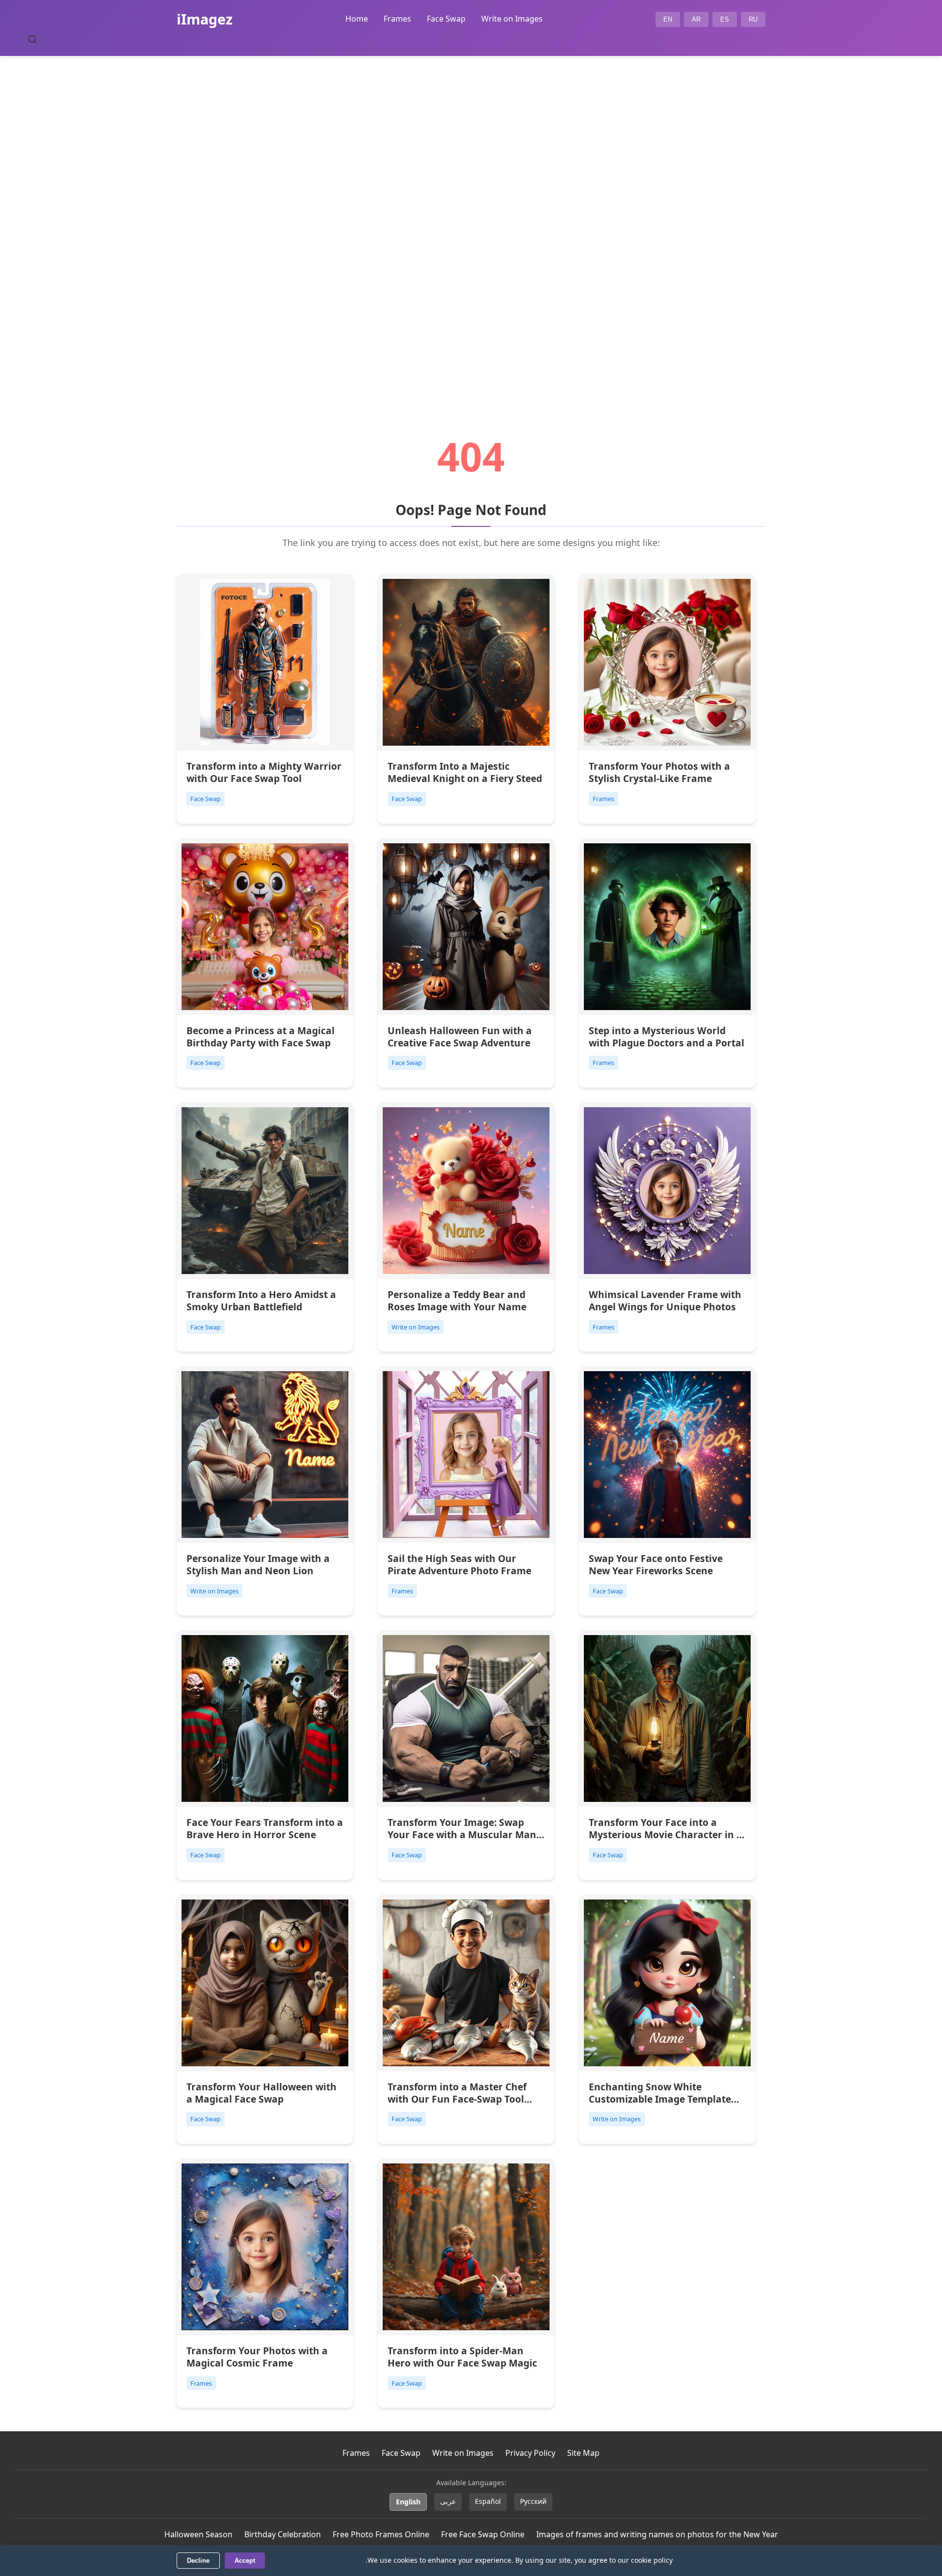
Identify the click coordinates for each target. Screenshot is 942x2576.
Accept (245, 2561)
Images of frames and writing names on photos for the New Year (657, 2534)
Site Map (583, 2453)
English (408, 2502)
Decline (198, 2561)
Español (488, 2501)
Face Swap (446, 19)
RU (753, 19)
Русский (533, 2501)
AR (696, 19)
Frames (397, 19)
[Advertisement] (471, 219)
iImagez (205, 19)
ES (725, 19)
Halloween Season (198, 2534)
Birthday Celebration (283, 2534)
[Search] (32, 39)
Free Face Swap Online (483, 2534)
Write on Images (512, 19)
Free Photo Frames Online (381, 2534)
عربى (448, 2501)
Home (357, 19)
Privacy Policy (530, 2453)
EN (668, 19)
